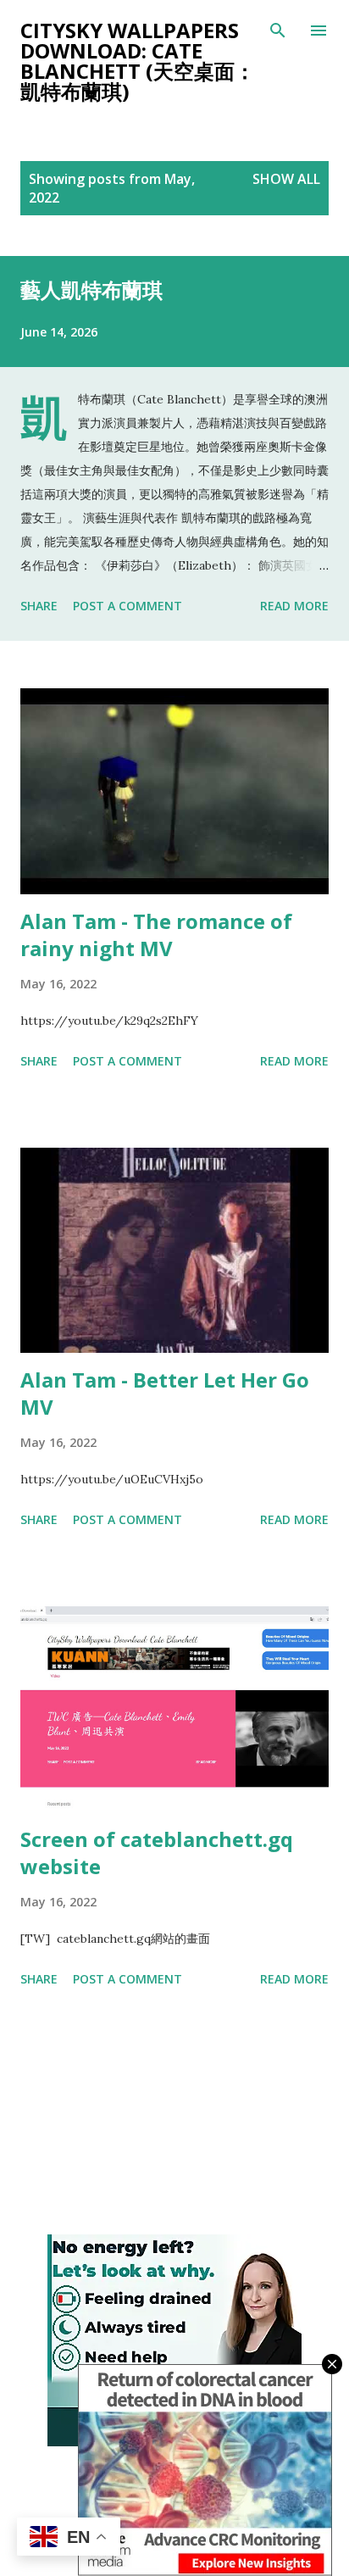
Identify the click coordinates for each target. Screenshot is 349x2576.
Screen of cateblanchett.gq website (157, 1853)
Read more (294, 606)
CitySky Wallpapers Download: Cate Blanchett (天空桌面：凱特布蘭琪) (138, 61)
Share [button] (39, 606)
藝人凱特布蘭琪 (91, 289)
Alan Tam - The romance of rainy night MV (156, 935)
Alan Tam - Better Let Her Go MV (165, 1393)
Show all (286, 179)
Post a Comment (127, 606)
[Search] (278, 31)
